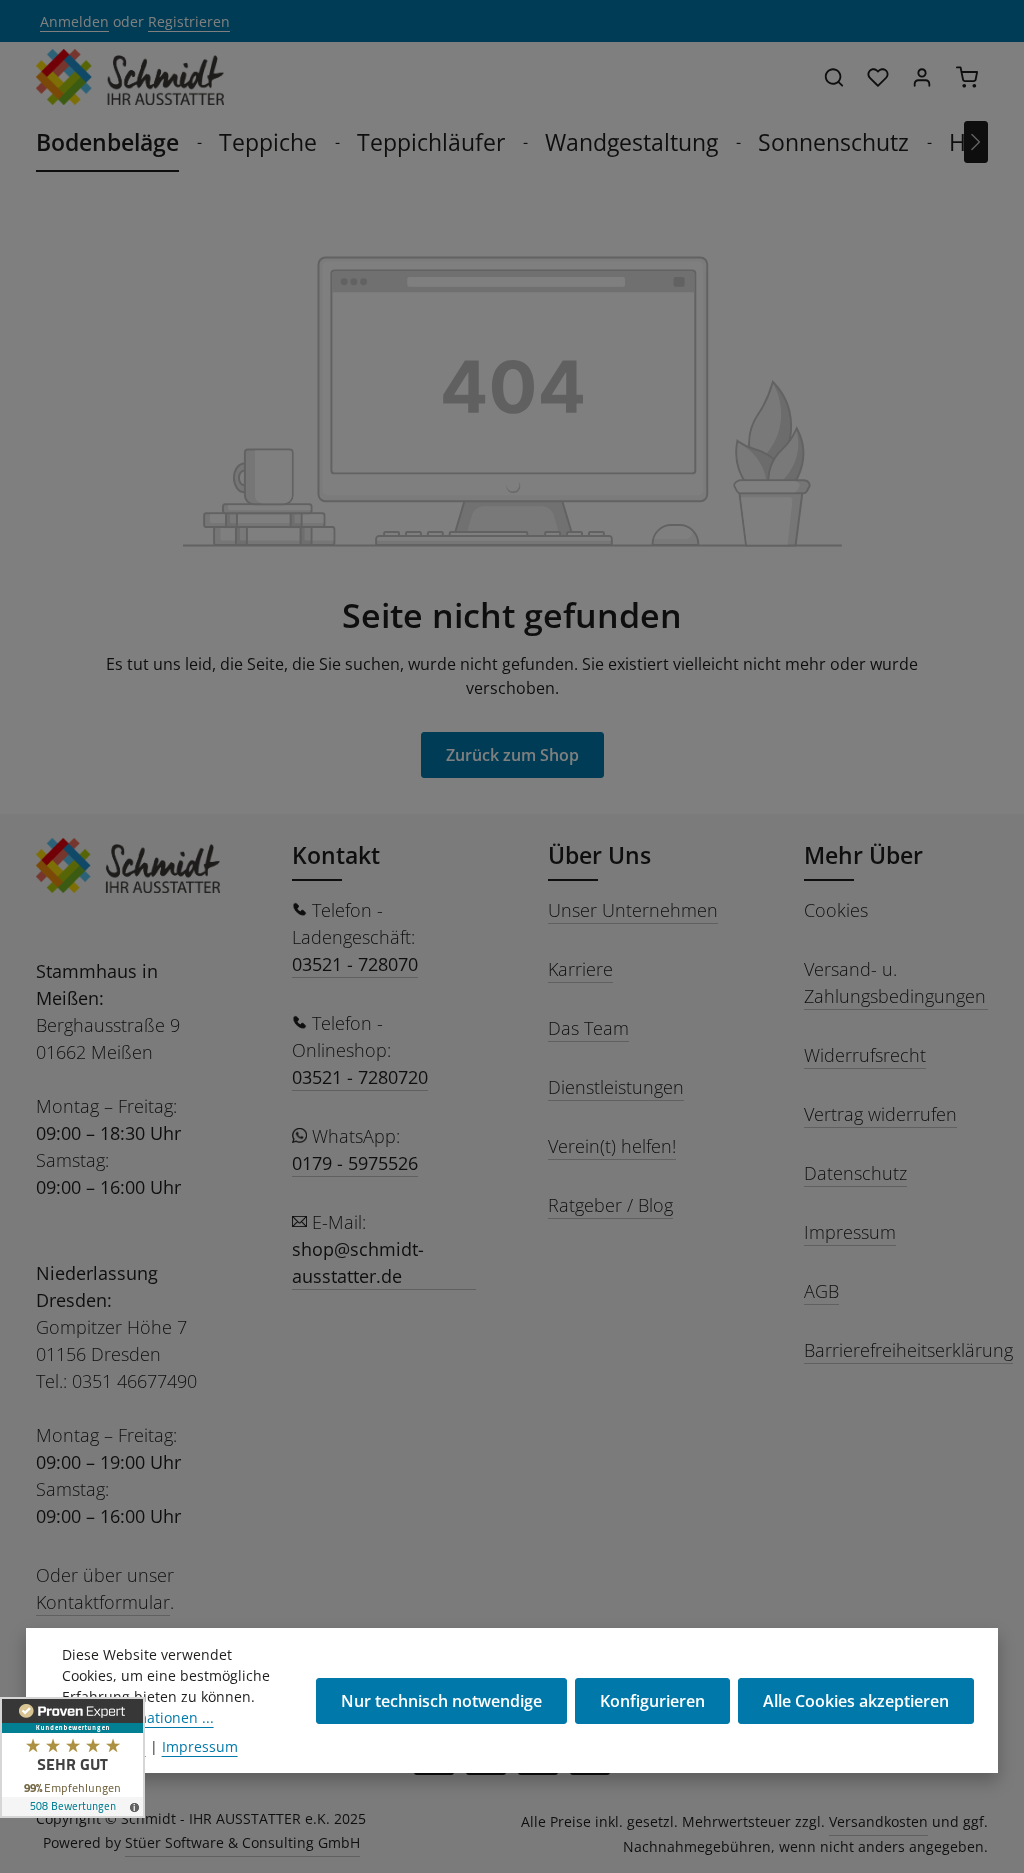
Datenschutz (855, 1173)
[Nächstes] (976, 142)
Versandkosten (878, 1821)
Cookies (836, 910)
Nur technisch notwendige (441, 1701)
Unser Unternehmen (633, 910)
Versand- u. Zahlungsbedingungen (895, 982)
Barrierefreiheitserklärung (908, 1350)
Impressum (850, 1232)
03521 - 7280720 (360, 1077)
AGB (821, 1291)
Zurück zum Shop (512, 755)
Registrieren (189, 21)
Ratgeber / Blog (610, 1205)
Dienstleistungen (616, 1087)
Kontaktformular (103, 1602)
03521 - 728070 (355, 964)
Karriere (580, 969)
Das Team (588, 1028)
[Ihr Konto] (922, 77)
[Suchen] (834, 77)
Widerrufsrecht (865, 1055)
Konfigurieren (652, 1701)
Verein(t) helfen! (612, 1146)
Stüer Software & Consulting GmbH (242, 1842)
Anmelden (74, 21)
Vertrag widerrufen (880, 1114)
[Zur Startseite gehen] (130, 77)
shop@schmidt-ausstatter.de (358, 1262)
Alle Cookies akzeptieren (856, 1701)
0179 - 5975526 (355, 1163)
